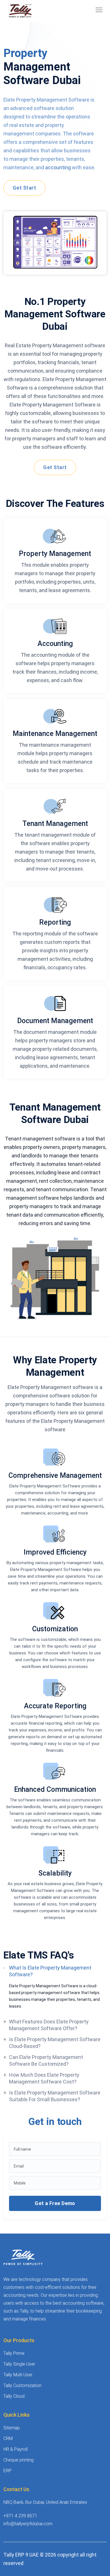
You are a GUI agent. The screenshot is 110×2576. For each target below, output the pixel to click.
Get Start (24, 188)
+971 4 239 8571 (20, 2516)
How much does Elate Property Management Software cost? (44, 2078)
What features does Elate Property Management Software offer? (49, 2025)
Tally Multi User (18, 2375)
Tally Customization (22, 2385)
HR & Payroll (16, 2449)
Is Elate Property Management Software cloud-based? (55, 2043)
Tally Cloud (14, 2396)
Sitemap (12, 2428)
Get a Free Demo (55, 2203)
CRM (8, 2438)
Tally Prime (14, 2353)
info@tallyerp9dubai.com (28, 2524)
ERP (7, 2471)
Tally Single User (19, 2364)
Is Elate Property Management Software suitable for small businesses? (55, 2096)
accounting (59, 167)
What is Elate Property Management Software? (50, 1971)
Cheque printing (18, 2460)
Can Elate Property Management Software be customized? (46, 2060)
